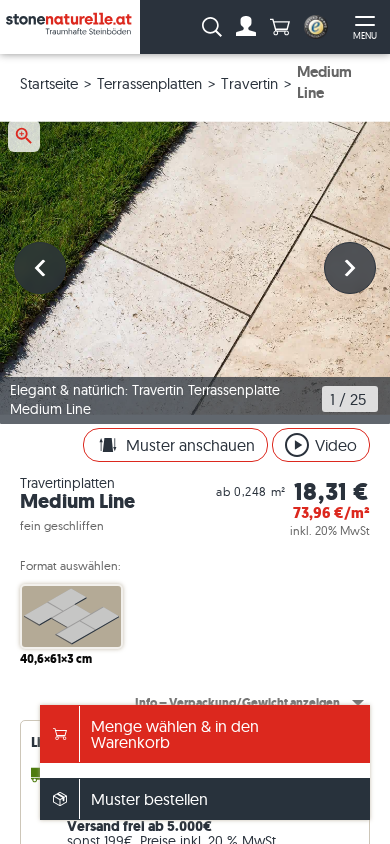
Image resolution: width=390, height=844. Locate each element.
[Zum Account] (246, 27)
